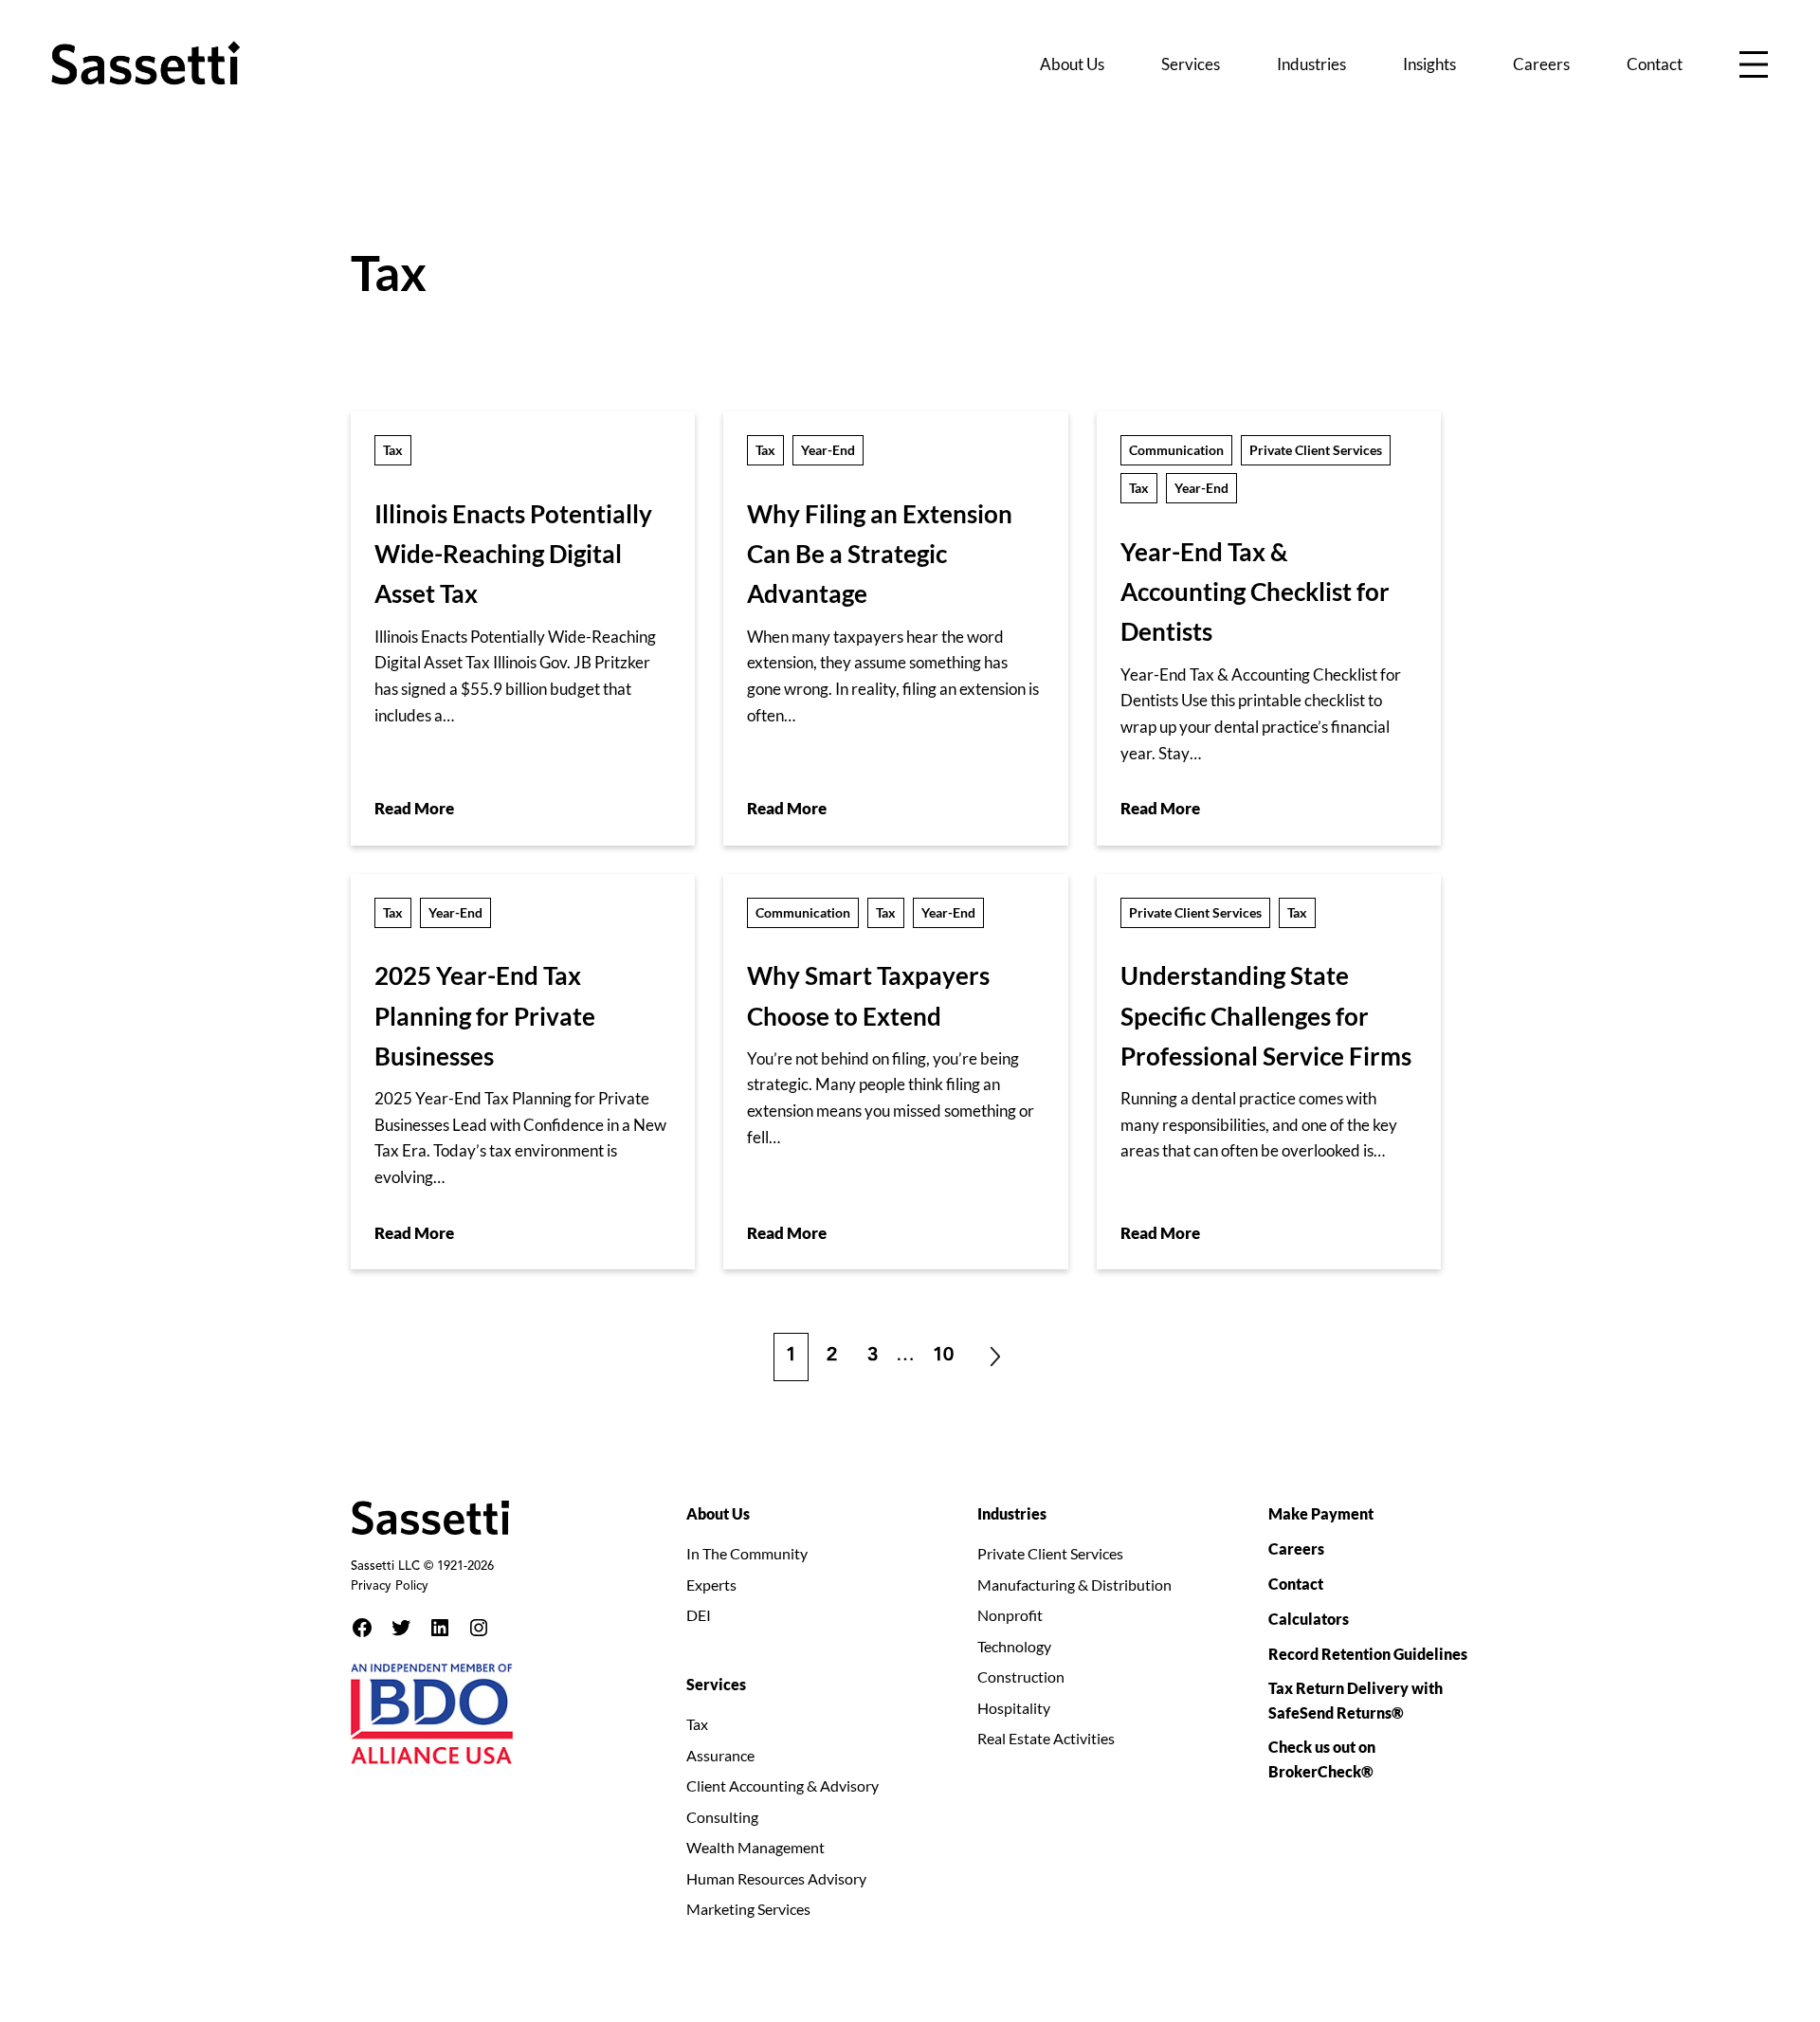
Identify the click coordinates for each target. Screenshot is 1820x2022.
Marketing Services (748, 1909)
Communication (1176, 450)
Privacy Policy (390, 1587)
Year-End (828, 450)
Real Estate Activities (1046, 1738)
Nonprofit (1010, 1615)
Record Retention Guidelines (1368, 1654)
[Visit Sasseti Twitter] (401, 1628)
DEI (699, 1615)
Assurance (720, 1755)
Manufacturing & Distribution (1074, 1585)
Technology (1014, 1646)
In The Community (747, 1553)
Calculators (1309, 1619)
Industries (1012, 1513)
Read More (414, 808)
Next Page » (995, 1357)
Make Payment (1321, 1513)
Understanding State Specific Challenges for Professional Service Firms (1266, 1016)
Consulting (722, 1817)
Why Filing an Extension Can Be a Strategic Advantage (880, 554)
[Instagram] (479, 1628)
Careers (1296, 1548)
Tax (393, 450)
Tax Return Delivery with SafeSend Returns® (1356, 1700)
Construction (1021, 1676)
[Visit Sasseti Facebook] (362, 1628)
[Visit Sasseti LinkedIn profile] (440, 1628)
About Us (718, 1513)
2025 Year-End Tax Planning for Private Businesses (485, 1016)
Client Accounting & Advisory (783, 1785)
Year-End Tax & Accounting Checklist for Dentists (1255, 592)
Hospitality (1014, 1708)
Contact (1296, 1584)
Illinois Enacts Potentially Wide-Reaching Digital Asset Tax (513, 554)
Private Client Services (1316, 450)
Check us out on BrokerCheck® (1322, 1759)
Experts (711, 1585)
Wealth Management (755, 1847)
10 (949, 1349)
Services (716, 1684)
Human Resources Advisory (776, 1878)
